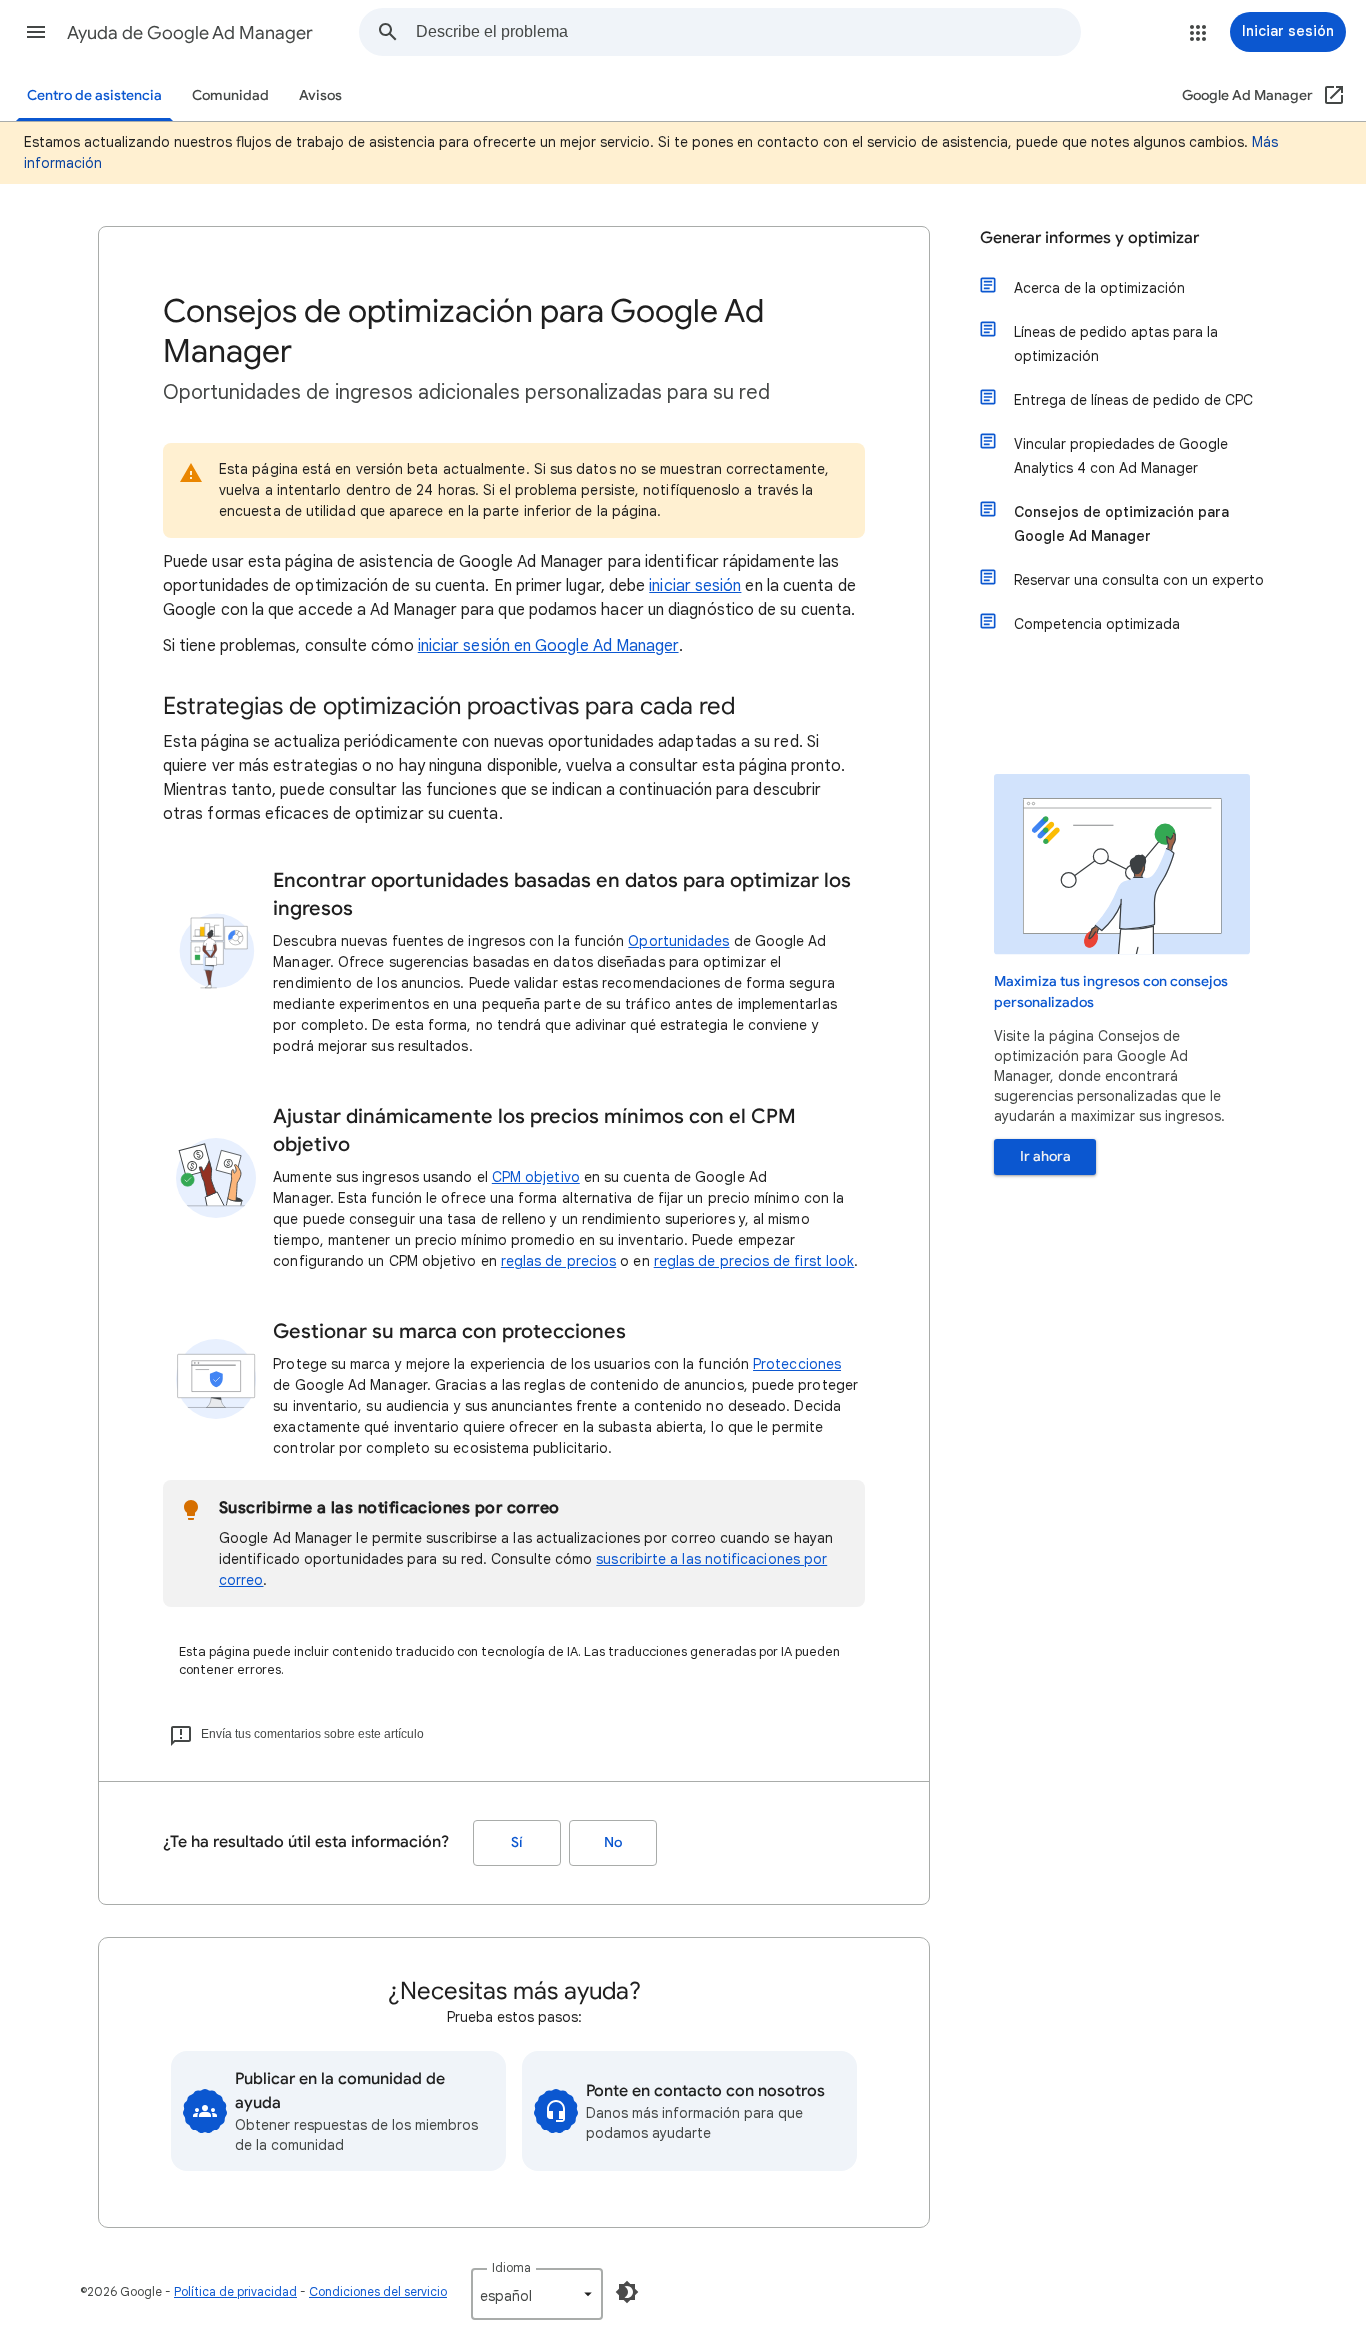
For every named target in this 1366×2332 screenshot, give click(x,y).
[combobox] (748, 32)
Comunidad (230, 95)
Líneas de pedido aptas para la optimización (1116, 344)
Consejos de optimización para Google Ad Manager (1121, 524)
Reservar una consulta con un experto (1139, 580)
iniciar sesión (695, 586)
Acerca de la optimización (1099, 288)
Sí (517, 1842)
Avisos (320, 95)
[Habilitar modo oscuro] (627, 2292)
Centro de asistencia (94, 95)
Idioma (511, 2267)
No (613, 1842)
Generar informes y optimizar (1089, 238)
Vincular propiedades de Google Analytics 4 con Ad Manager (1121, 456)
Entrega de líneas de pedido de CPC (1133, 400)
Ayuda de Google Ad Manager (190, 33)
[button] (36, 32)
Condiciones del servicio (378, 2291)
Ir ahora (1045, 1156)
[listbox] (537, 2294)
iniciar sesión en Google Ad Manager (548, 646)
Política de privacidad (235, 2291)
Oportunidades (678, 941)
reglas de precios (558, 1261)
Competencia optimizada (1097, 624)
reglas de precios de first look (754, 1261)
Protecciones (797, 1364)
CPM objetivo (536, 1177)
